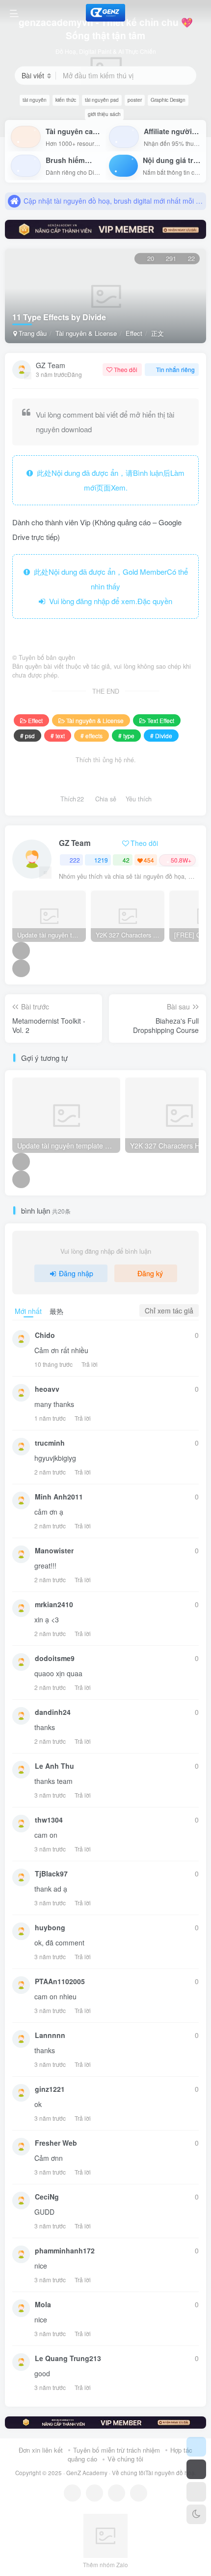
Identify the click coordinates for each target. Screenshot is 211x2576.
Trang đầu (32, 333)
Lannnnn (50, 2035)
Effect (134, 333)
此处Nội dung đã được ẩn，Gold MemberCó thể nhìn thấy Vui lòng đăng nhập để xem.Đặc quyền (109, 586)
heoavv (47, 1389)
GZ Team (51, 365)
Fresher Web (56, 2143)
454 (149, 860)
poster (135, 100)
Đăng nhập (76, 1273)
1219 (101, 860)
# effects (92, 736)
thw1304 (49, 1820)
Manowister (54, 1550)
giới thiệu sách (104, 114)
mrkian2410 (54, 1604)
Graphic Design (168, 100)
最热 (56, 1311)
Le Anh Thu (54, 1766)
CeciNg (47, 2197)
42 (126, 860)
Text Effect (161, 720)
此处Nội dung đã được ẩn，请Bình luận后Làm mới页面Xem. (109, 480)
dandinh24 (53, 1712)
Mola (43, 2304)
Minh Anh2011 (59, 1497)
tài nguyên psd (102, 100)
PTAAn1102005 (60, 1981)
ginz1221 (50, 2089)
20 (151, 258)
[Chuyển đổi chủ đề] (196, 2514)
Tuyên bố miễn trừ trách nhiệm (117, 2450)
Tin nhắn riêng (175, 369)
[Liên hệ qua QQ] (94, 2493)
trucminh (50, 1443)
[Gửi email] (139, 2493)
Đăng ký (150, 1273)
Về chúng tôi (125, 2459)
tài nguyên (35, 100)
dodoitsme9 (55, 1658)
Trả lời (90, 1364)
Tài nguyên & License (86, 333)
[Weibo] (117, 2493)
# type (126, 736)
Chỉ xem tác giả (169, 1311)
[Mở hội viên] (196, 2469)
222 (75, 860)
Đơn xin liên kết (41, 2450)
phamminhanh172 (65, 2250)
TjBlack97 (51, 1873)
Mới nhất (28, 1311)
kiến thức (66, 100)
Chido (45, 1335)
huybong (50, 1927)
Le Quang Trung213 (68, 2358)
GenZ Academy (87, 2473)
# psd (27, 736)
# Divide (161, 736)
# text (58, 736)
